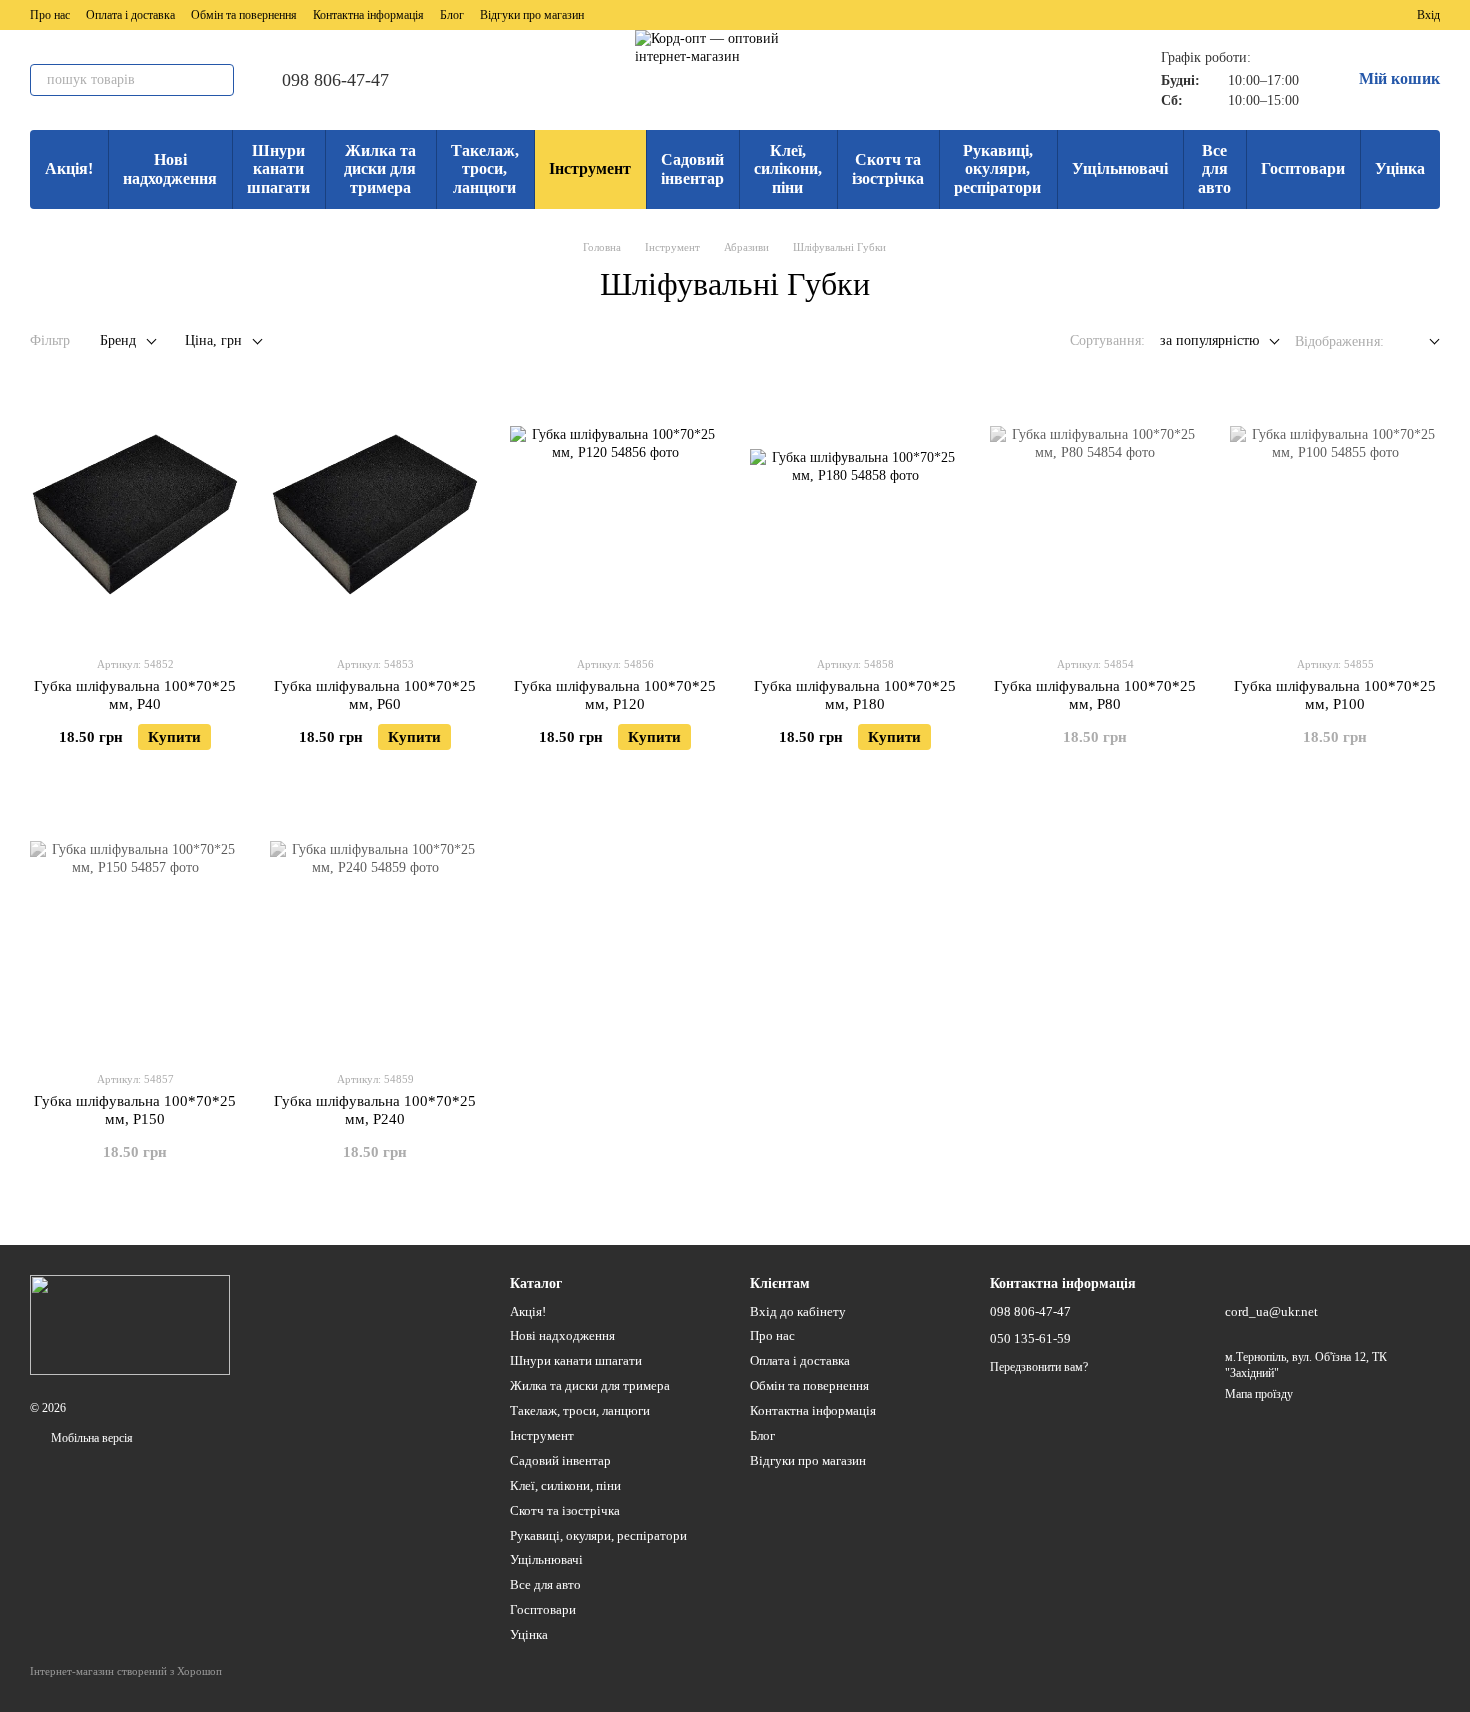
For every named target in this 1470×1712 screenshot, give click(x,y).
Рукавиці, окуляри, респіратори (997, 169)
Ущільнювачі (1120, 168)
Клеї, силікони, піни (788, 169)
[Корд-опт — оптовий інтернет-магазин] (130, 1324)
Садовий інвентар (692, 168)
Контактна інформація (368, 15)
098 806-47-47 (335, 80)
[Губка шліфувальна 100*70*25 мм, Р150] (135, 930)
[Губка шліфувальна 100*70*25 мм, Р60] (375, 515)
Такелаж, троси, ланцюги (485, 169)
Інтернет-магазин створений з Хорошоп (126, 1671)
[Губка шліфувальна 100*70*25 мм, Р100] (1335, 515)
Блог (452, 15)
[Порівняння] (1329, 15)
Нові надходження (170, 168)
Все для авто (1214, 169)
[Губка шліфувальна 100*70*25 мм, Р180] (855, 515)
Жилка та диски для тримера (380, 169)
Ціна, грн (213, 340)
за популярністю (1209, 340)
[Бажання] (1365, 15)
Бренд (118, 340)
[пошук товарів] (218, 80)
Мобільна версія (90, 1438)
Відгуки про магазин (532, 15)
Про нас (50, 15)
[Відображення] (1419, 342)
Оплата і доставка (130, 15)
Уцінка (1400, 168)
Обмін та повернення (244, 15)
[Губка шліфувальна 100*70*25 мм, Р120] (615, 515)
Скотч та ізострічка (888, 168)
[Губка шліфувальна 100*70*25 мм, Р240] (375, 930)
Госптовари (1303, 168)
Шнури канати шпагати (278, 169)
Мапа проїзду (1259, 1394)
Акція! (69, 168)
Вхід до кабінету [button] (798, 1311)
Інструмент (590, 168)
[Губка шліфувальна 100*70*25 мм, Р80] (1095, 515)
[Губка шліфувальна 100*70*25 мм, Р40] (135, 515)
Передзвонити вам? (1039, 1367)
